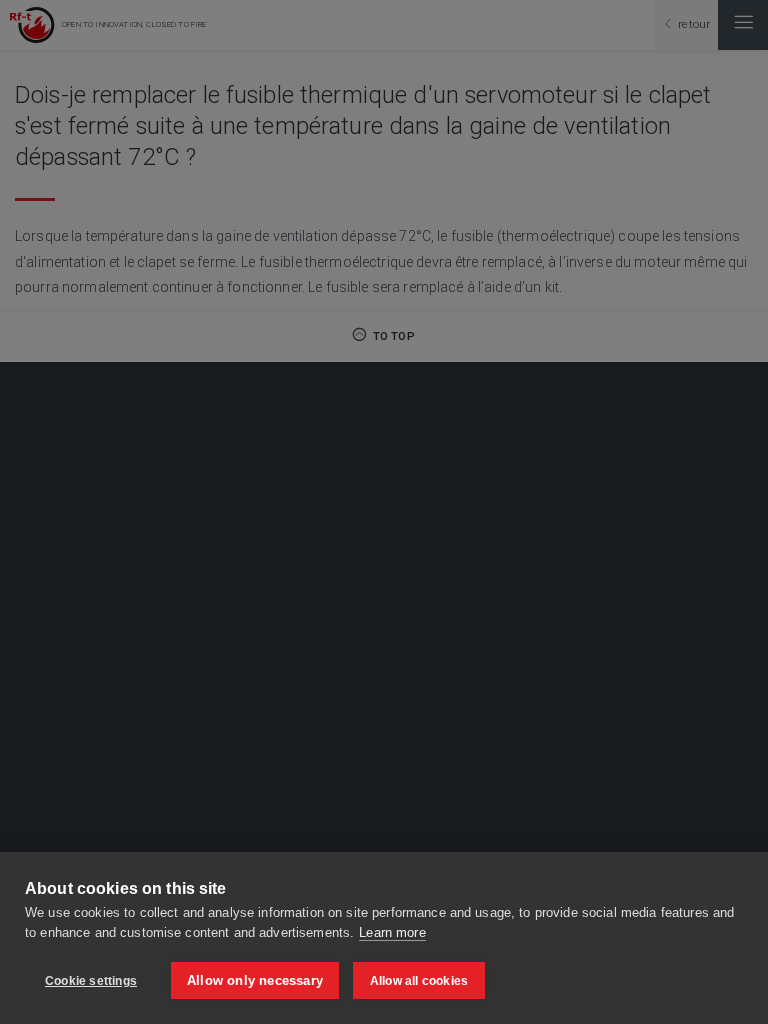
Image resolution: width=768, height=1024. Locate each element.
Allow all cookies (419, 981)
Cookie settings (91, 981)
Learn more (392, 932)
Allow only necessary (255, 980)
